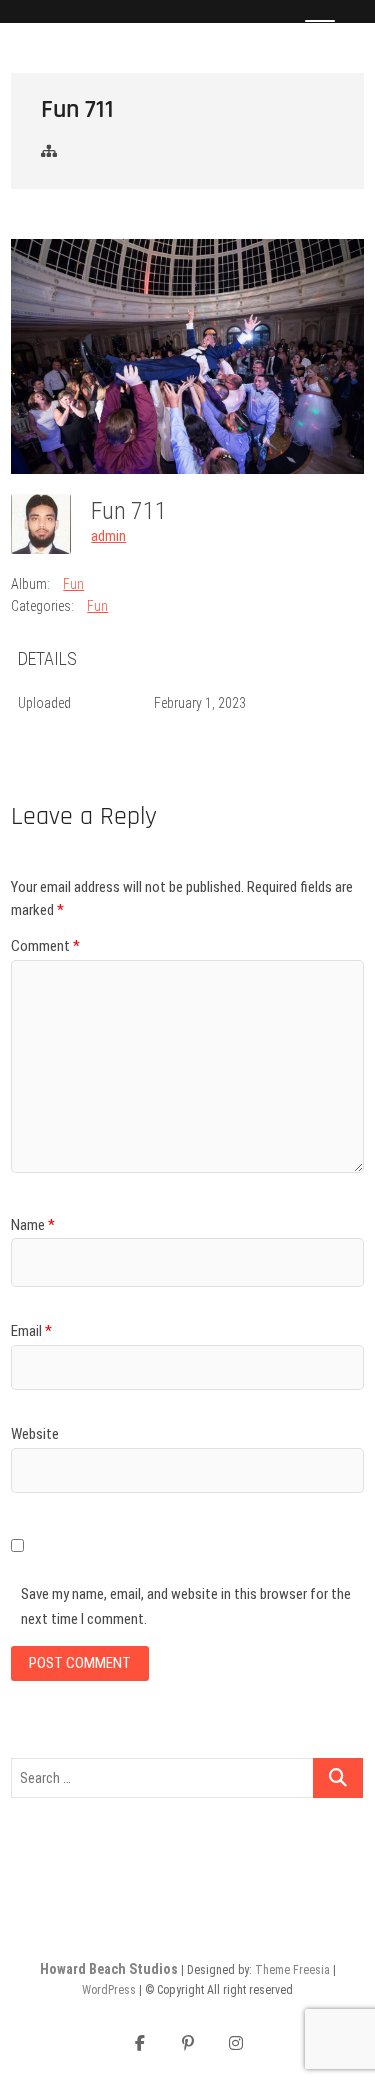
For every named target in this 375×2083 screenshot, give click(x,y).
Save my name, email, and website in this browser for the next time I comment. (186, 1607)
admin (108, 536)
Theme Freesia (292, 1970)
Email (31, 1331)
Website (35, 1434)
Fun (73, 584)
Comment (45, 946)
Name (33, 1225)
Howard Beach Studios (109, 1969)
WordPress (109, 1990)
